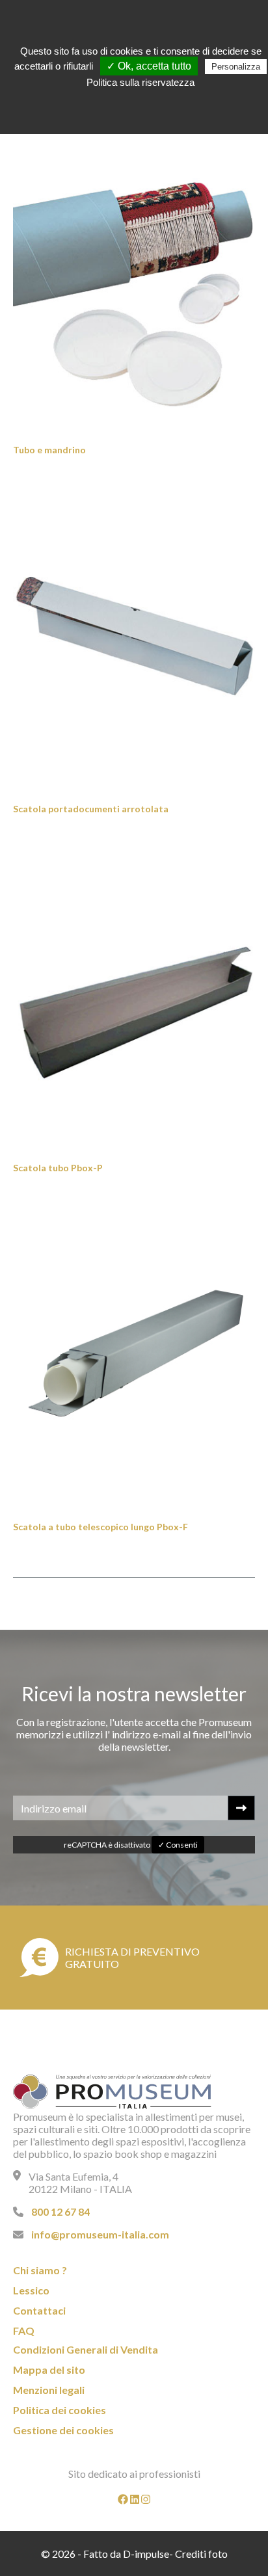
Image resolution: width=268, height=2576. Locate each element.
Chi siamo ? (40, 2270)
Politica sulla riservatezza (141, 82)
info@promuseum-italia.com (100, 2234)
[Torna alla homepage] (116, 2093)
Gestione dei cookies (63, 2430)
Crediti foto (201, 2554)
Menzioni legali (49, 2390)
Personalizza (236, 67)
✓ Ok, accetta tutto (149, 66)
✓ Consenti (178, 1845)
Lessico (31, 2290)
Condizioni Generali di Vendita (86, 2349)
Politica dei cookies (60, 2410)
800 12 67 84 (60, 2211)
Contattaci (39, 2310)
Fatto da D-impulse (126, 2554)
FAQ (24, 2330)
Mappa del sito (49, 2370)
